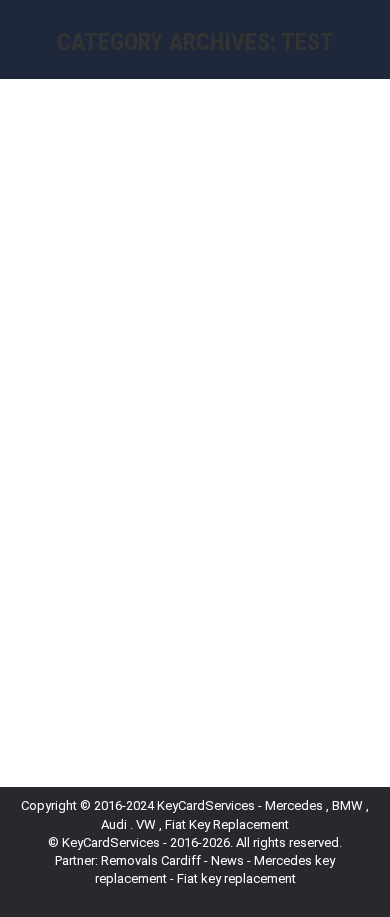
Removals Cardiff (151, 860)
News (227, 860)
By (172, 447)
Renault (66, 447)
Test (107, 447)
